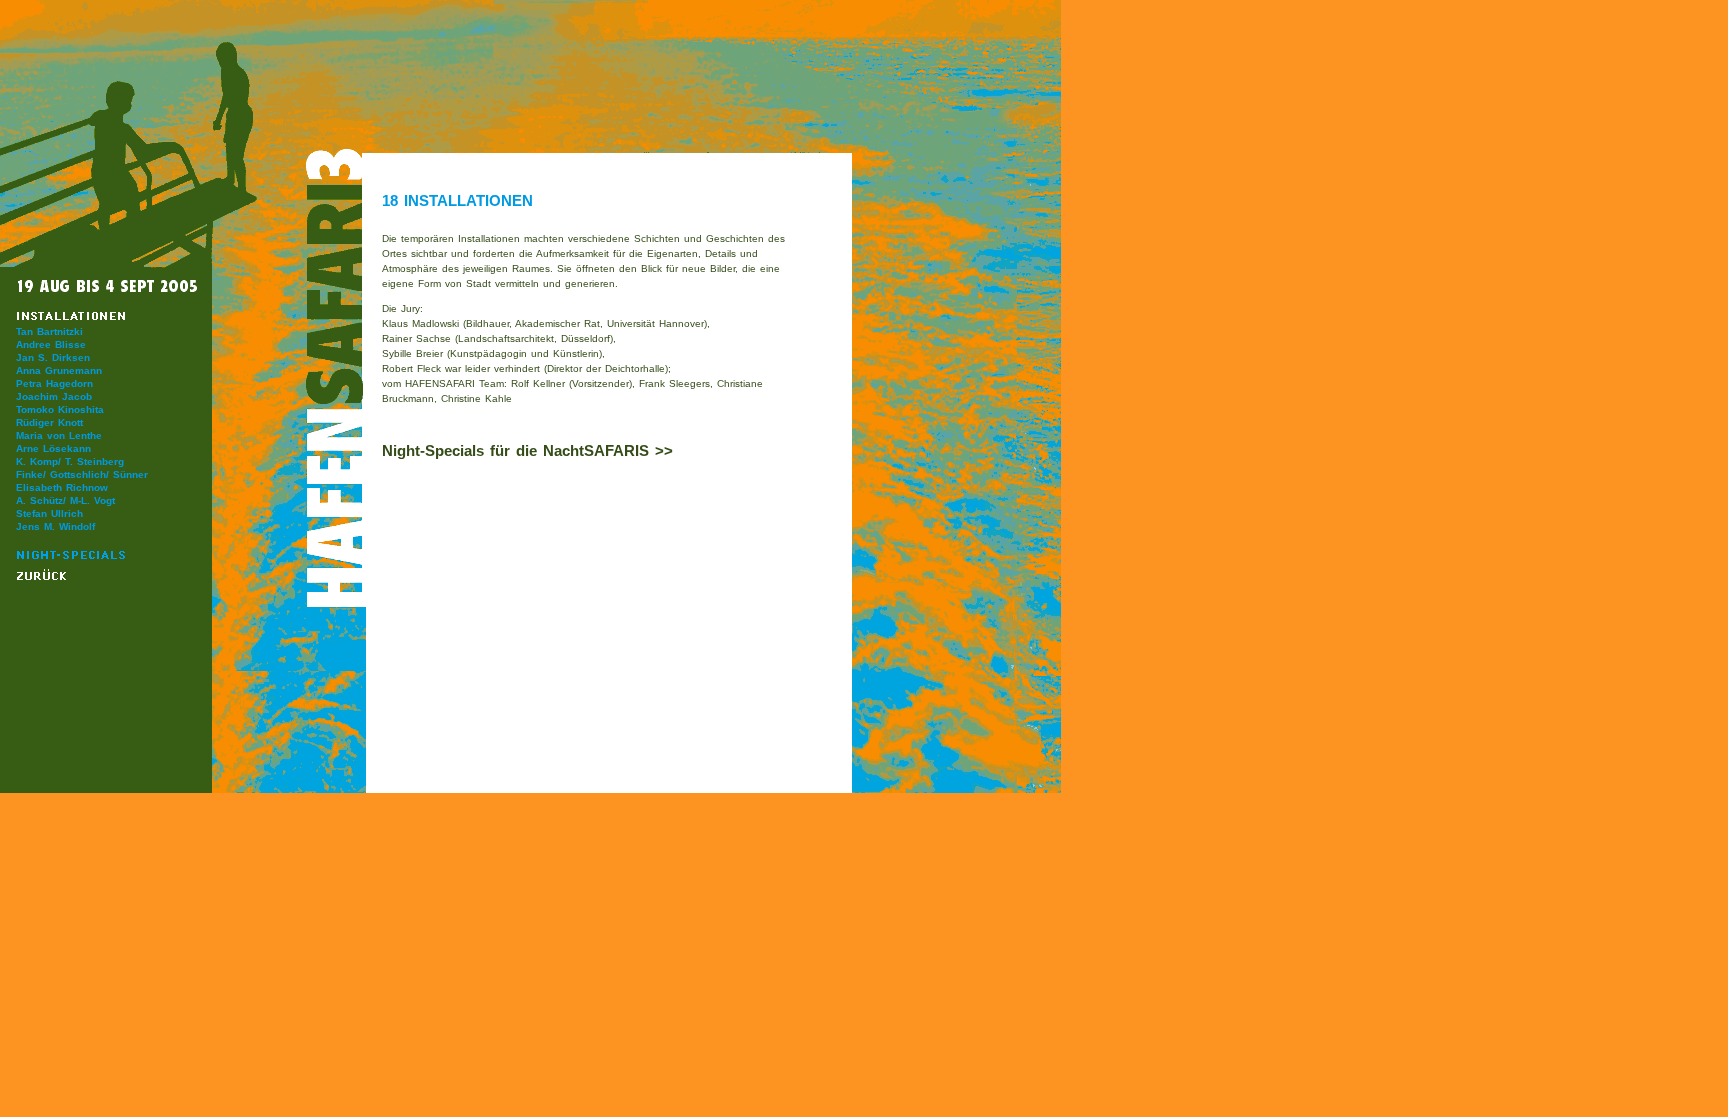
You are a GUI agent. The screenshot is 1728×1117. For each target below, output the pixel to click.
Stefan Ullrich (49, 513)
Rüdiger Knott (49, 422)
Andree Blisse (51, 344)
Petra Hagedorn (54, 383)
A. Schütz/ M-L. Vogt (65, 500)
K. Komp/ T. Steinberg (70, 461)
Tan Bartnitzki (49, 331)
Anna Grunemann (59, 370)
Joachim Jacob (54, 396)
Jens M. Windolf (55, 526)
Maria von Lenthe (59, 435)
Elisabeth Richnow (62, 487)
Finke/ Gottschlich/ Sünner (82, 474)
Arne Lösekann (53, 448)
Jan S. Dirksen (53, 357)
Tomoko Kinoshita (60, 409)
